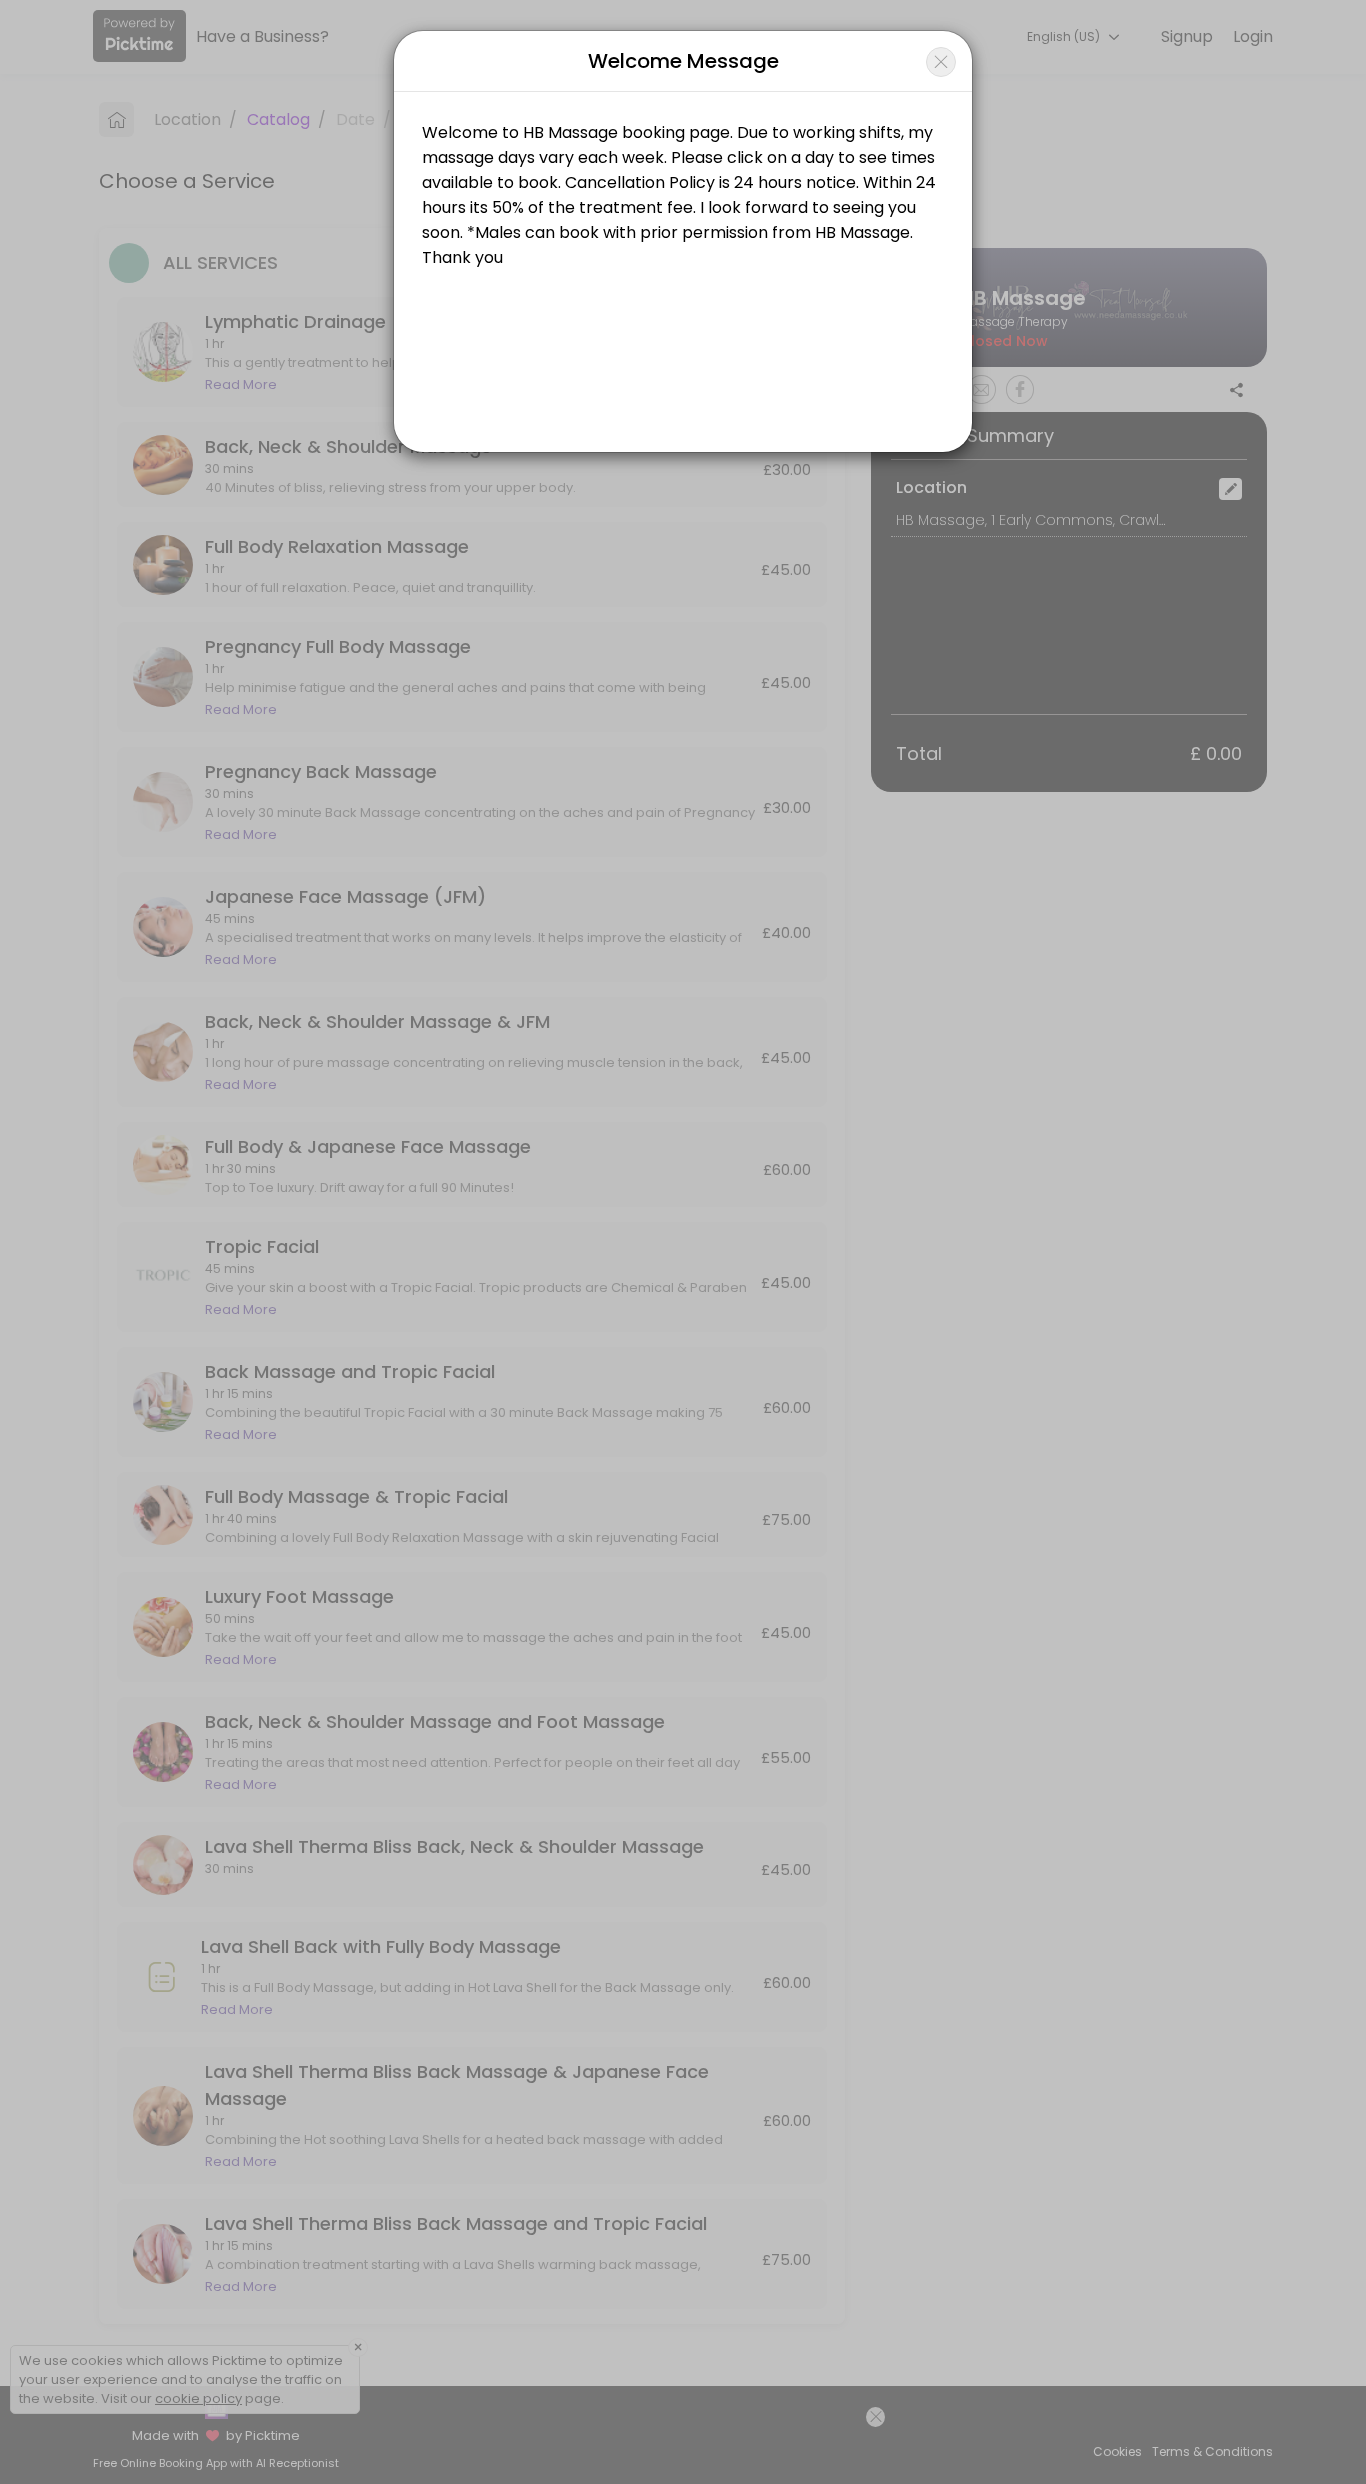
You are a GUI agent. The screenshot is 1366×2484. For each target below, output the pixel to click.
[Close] (941, 62)
